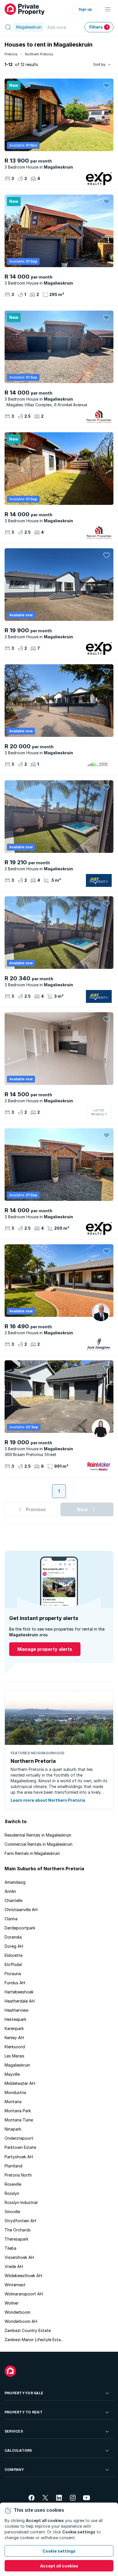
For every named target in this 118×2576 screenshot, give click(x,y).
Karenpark (14, 2028)
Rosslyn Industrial (21, 2202)
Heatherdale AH (20, 2001)
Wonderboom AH (21, 2321)
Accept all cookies (59, 2566)
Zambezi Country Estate (28, 2330)
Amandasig (15, 1882)
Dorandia (13, 1937)
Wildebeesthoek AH (23, 2276)
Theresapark (16, 2239)
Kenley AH (14, 2038)
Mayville (12, 2074)
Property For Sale (24, 2393)
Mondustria (15, 2092)
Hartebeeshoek (19, 1992)
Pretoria (11, 54)
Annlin (10, 1891)
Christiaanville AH (21, 1910)
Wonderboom (17, 2312)
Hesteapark (15, 2019)
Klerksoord (15, 2047)
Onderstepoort (19, 2138)
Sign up (85, 9)
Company (14, 2470)
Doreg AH (14, 1946)
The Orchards (18, 2230)
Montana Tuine (19, 2120)
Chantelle (13, 1900)
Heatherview (16, 2010)
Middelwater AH (20, 2083)
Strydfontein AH (20, 2221)
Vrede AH (14, 2266)
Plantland (13, 2166)
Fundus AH (15, 1983)
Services (14, 2431)
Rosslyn (12, 2193)
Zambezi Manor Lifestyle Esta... (34, 2340)
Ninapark (13, 2129)
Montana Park (18, 2111)
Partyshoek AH (19, 2157)
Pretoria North (18, 2175)
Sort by (99, 64)
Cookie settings (59, 2551)
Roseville (13, 2184)
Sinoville (12, 2212)
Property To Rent (23, 2412)
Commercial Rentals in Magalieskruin (39, 1844)
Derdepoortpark (20, 1928)
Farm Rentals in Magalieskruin (32, 1853)
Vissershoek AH (19, 2257)
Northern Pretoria (39, 54)
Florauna (13, 1974)
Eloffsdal (13, 1964)
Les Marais (14, 2056)
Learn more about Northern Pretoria (48, 1800)
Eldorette (13, 1955)
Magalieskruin (17, 2065)
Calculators (18, 2450)
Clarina (11, 1919)
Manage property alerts (45, 1649)
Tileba (10, 2248)
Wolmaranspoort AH (24, 2294)
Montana (13, 2102)
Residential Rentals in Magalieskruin (38, 1835)
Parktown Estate (20, 2147)
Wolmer (12, 2303)
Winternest (15, 2285)
